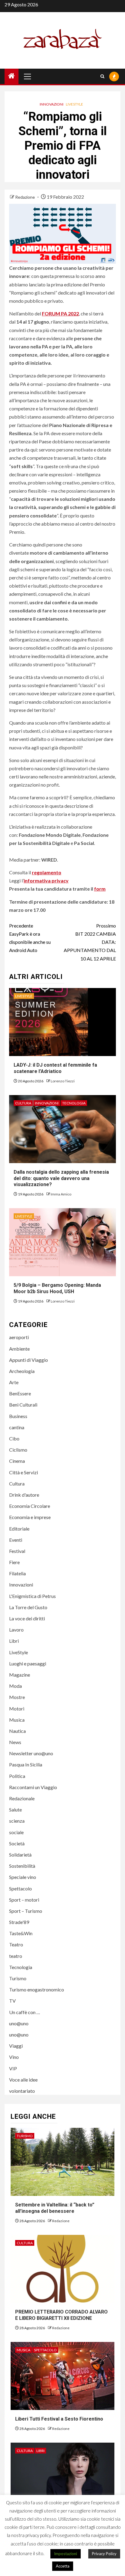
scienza (17, 1821)
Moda (15, 1686)
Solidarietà (20, 1855)
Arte (14, 1382)
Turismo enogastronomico (37, 1989)
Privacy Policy (104, 2554)
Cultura (23, 1103)
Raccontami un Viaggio (33, 1787)
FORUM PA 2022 (60, 313)
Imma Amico (61, 1194)
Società (17, 1843)
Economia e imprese (30, 1517)
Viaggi (16, 2046)
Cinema (17, 1461)
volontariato (22, 2091)
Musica (17, 1720)
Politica (17, 1776)
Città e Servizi (24, 1472)
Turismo (18, 1978)
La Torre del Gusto (28, 1607)
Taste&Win (21, 1933)
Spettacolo (20, 1888)
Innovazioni (52, 104)
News (15, 1742)
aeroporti (19, 1337)
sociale (16, 1832)
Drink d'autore (24, 1495)
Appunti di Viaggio (29, 1360)
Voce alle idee (23, 2080)
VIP (13, 2068)
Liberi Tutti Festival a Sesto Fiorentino (59, 2419)
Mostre (17, 1697)
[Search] (102, 76)
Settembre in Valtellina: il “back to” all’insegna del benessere (55, 2208)
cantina (17, 1427)
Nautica (17, 1731)
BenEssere (20, 1393)
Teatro (16, 1944)
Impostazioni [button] (66, 2554)
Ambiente (19, 1349)
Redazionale (22, 1798)
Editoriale (19, 1529)
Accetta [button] (63, 2566)
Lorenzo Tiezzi (63, 1081)
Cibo (14, 1438)
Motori (17, 1709)
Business (18, 1416)
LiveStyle (74, 104)
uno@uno (19, 2023)
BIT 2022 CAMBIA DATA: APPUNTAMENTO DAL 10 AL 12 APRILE (90, 942)
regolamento (47, 872)
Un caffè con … (25, 2012)
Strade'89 (19, 1922)
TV (12, 2001)
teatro (16, 1956)
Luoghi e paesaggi (28, 1663)
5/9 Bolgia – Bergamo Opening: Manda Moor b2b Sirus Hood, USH (57, 1288)
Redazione (25, 197)
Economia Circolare (30, 1506)
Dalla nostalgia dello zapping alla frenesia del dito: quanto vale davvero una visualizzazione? (61, 1178)
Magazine (20, 1675)
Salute (15, 1810)
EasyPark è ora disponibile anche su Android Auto (30, 938)
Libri (14, 1641)
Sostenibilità (22, 1866)
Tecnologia (74, 1103)
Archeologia (22, 1371)
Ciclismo (18, 1450)
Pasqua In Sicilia (26, 1764)
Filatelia (17, 1573)
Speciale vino (23, 1877)
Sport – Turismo (26, 1911)
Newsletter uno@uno (31, 1753)
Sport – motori (24, 1900)
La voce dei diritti (27, 1618)
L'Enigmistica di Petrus (32, 1596)
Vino (14, 2057)
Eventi (16, 1540)
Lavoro (16, 1630)
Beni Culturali (23, 1405)
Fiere (14, 1562)
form (100, 889)
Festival (17, 1551)
